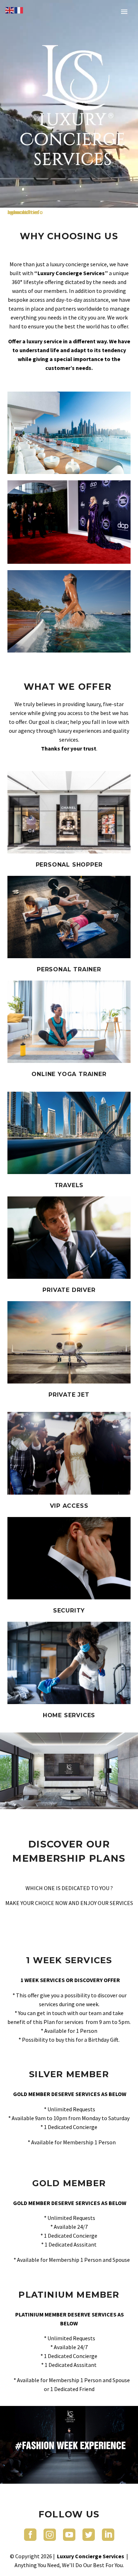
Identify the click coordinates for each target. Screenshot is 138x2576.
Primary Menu (124, 12)
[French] (19, 10)
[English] (10, 10)
